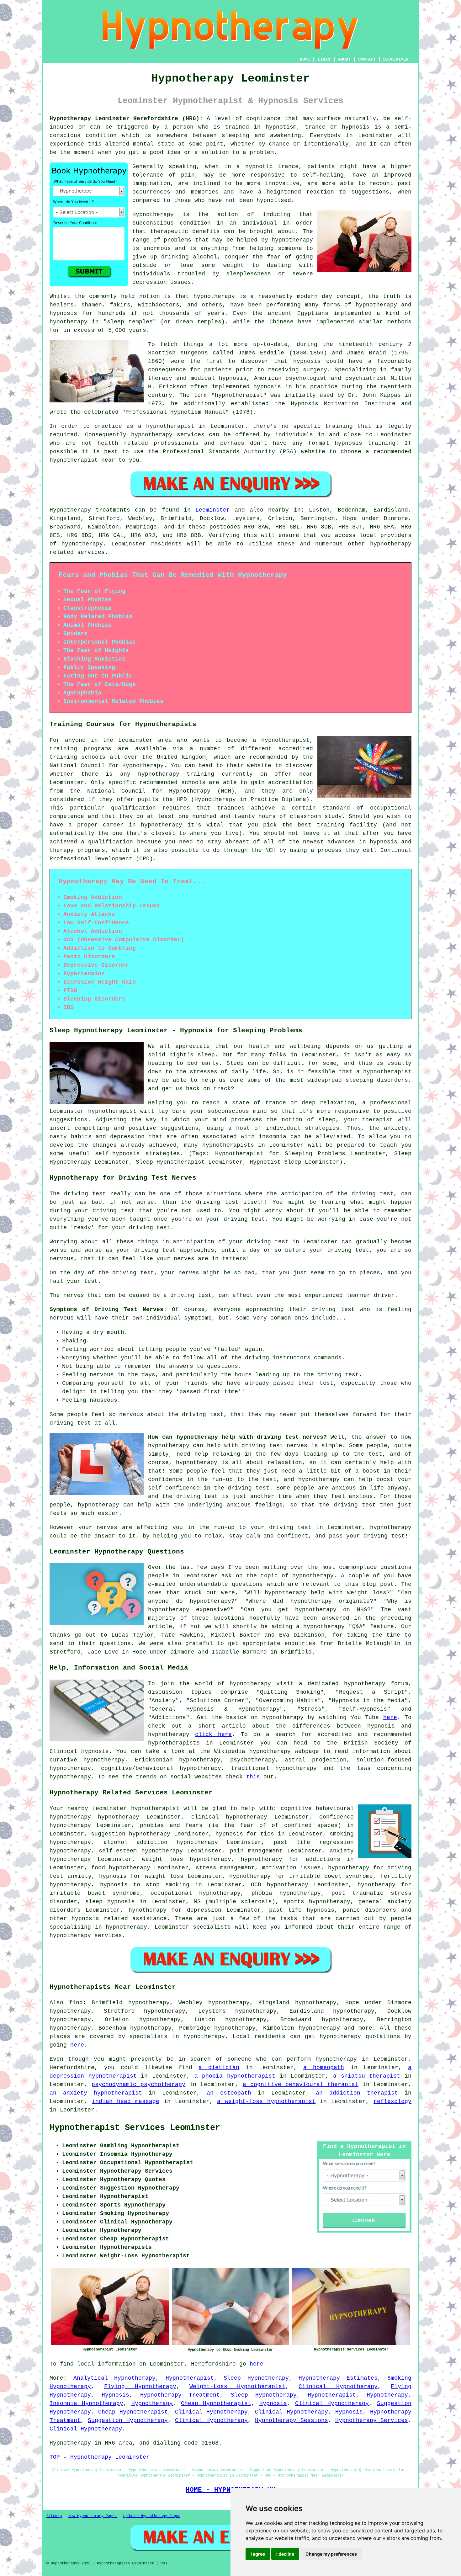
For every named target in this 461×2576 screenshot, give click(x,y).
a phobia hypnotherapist (235, 2076)
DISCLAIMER (396, 59)
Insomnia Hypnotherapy (86, 2403)
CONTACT (367, 59)
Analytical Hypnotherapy (115, 2378)
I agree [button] (258, 2554)
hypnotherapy (82, 544)
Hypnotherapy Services (372, 2420)
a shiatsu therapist (367, 2076)
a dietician (219, 2068)
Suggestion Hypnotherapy (128, 2420)
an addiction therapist (357, 2093)
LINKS (324, 59)
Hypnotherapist (190, 2378)
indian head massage (126, 2101)
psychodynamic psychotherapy (138, 2085)
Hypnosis (115, 2395)
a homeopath (324, 2068)
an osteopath (229, 2093)
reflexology (392, 2101)
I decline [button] (285, 2554)
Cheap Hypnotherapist (216, 2403)
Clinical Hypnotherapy (338, 2387)
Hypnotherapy (387, 2395)
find (76, 2003)
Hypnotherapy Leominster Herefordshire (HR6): (126, 119)
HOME (305, 59)
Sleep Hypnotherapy (256, 2378)
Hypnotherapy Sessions (291, 2420)
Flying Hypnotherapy (140, 2387)
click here (213, 1734)
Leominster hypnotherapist (136, 1809)
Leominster (213, 510)
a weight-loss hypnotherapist (266, 2101)
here (390, 1718)
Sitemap (54, 2516)
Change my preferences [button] (331, 2554)
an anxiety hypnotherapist (96, 2093)
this (253, 1777)
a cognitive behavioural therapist (301, 2085)
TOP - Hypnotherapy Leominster (100, 2457)
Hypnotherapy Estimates (338, 2378)
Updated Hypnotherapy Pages (152, 2516)
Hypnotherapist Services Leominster (135, 2128)
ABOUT (344, 59)
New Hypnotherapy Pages (93, 2516)
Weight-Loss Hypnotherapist (237, 2387)
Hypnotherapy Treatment (180, 2395)
